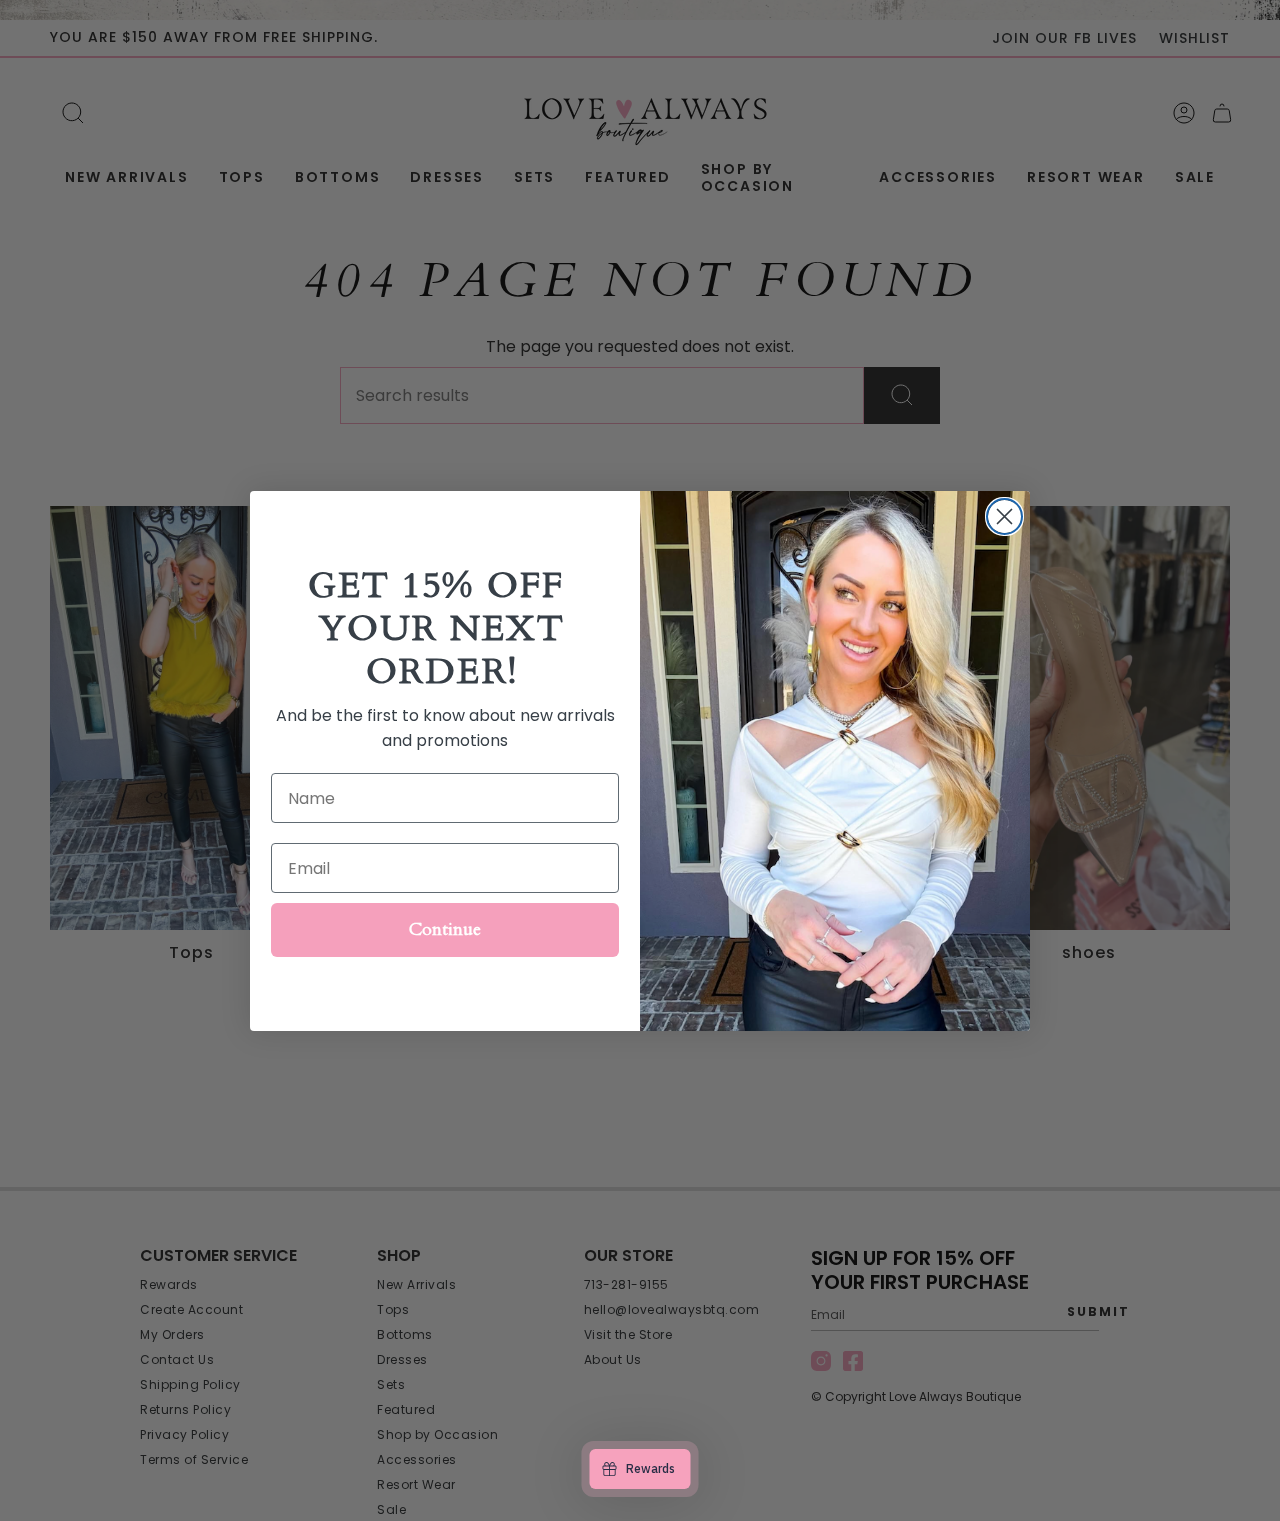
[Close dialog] (1004, 516)
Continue (445, 929)
